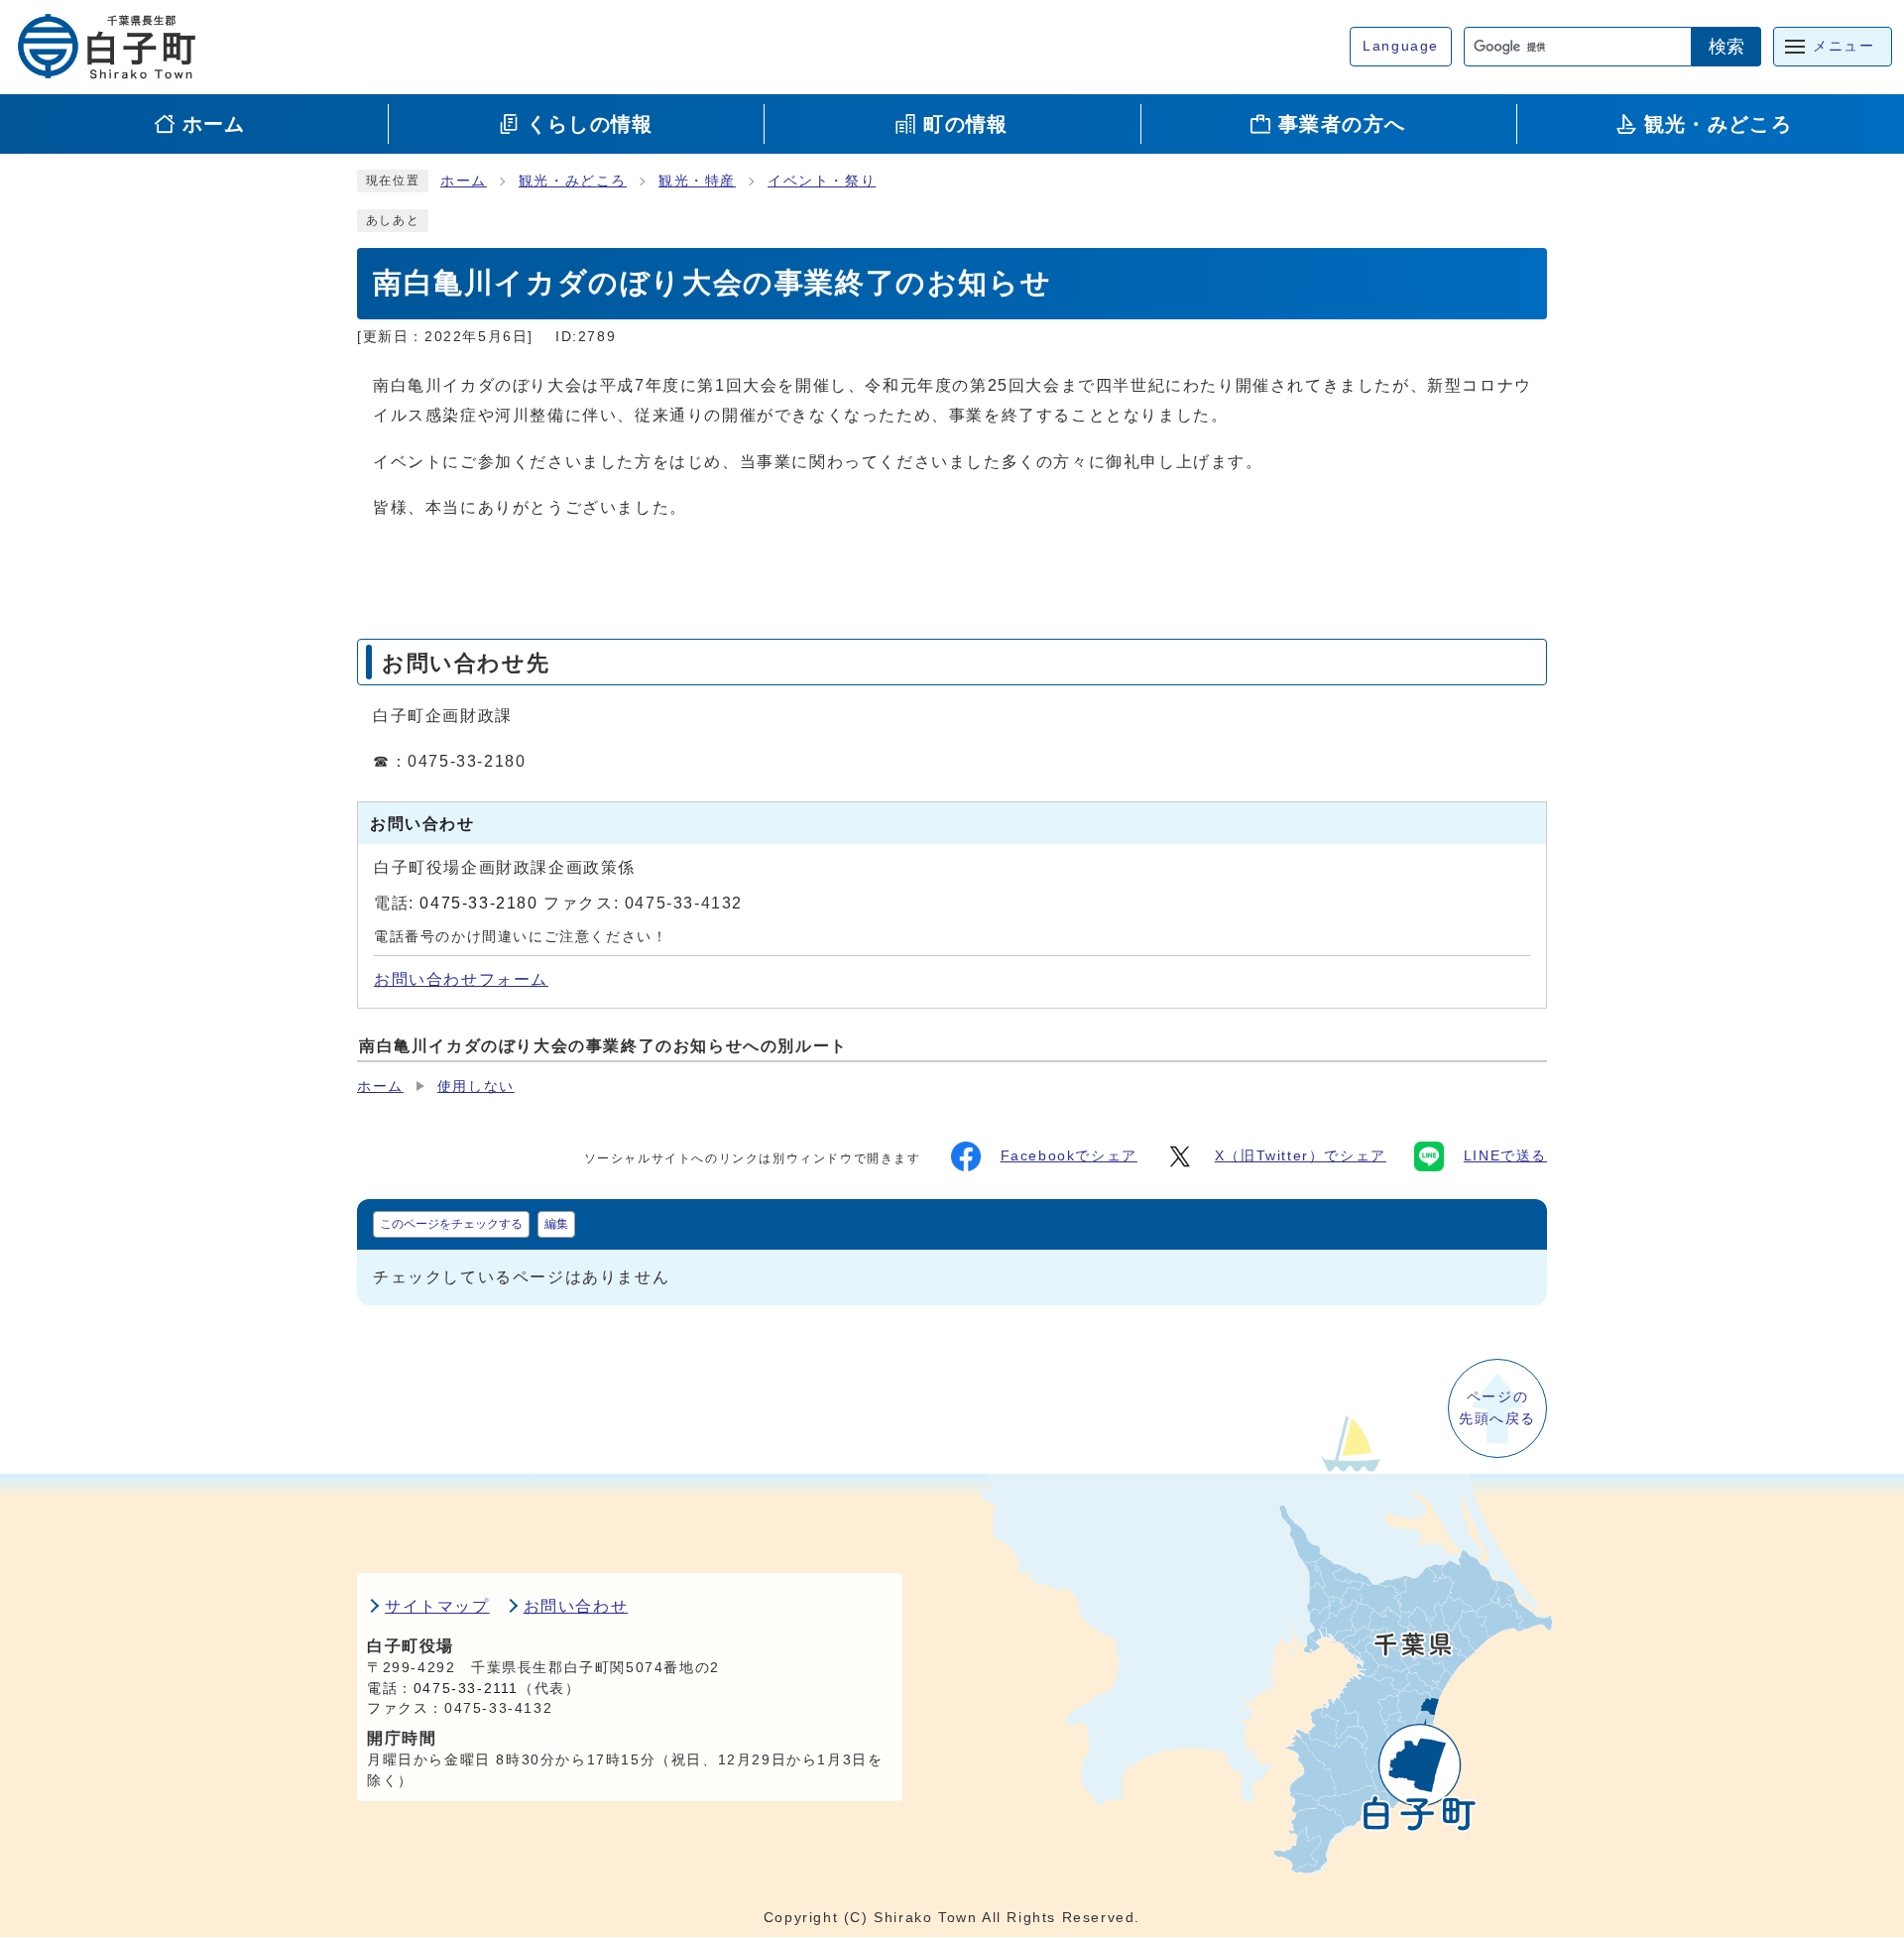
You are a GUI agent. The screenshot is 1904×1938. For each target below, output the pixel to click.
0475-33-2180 (478, 903)
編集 (556, 1224)
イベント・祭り (822, 181)
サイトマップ (437, 1606)
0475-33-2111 (466, 1689)
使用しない (476, 1087)
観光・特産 (697, 181)
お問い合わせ (576, 1606)
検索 (1726, 47)
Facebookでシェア (1069, 1156)
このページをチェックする (451, 1224)
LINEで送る (1505, 1156)
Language (1401, 46)
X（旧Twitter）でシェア (1301, 1156)
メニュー (1844, 46)
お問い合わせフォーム (461, 979)
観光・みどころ (573, 181)
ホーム (464, 181)
